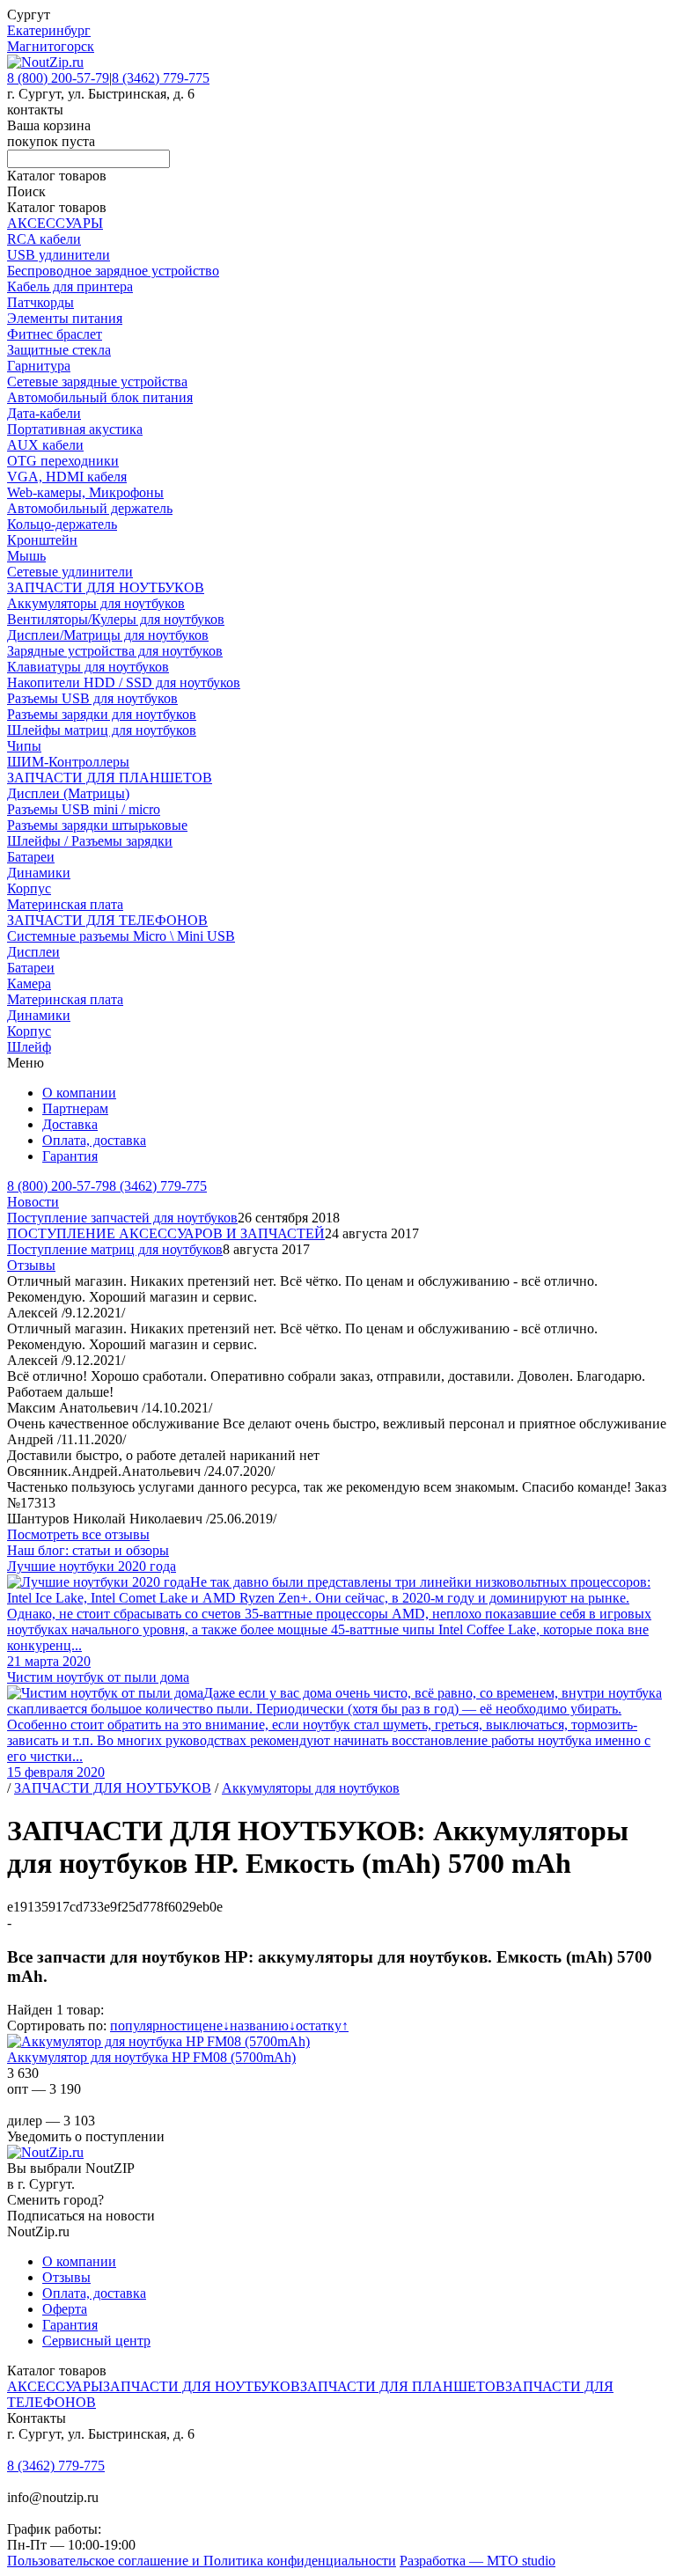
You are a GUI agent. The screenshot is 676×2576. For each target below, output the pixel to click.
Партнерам (75, 1108)
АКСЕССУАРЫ (55, 223)
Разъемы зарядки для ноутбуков (102, 714)
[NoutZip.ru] (45, 62)
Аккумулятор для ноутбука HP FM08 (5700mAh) (151, 2057)
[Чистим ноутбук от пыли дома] (105, 1693)
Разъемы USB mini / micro (84, 809)
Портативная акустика (75, 429)
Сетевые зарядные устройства (97, 382)
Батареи (31, 857)
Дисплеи (33, 952)
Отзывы (31, 1265)
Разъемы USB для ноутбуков (92, 698)
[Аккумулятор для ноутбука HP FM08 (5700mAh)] (158, 2041)
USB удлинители (59, 255)
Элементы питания (65, 318)
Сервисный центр (96, 2341)
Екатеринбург (49, 30)
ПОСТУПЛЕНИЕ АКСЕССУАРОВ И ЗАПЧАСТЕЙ (166, 1233)
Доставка (70, 1124)
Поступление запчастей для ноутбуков (122, 1218)
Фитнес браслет (55, 334)
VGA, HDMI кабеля (67, 477)
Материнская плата (65, 904)
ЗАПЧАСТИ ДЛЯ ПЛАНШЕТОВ (110, 778)
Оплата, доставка (94, 1140)
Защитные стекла (59, 350)
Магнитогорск (51, 46)
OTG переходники (63, 461)
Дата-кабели (44, 413)
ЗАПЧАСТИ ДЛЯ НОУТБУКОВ (106, 587)
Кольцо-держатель (62, 524)
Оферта (65, 2309)
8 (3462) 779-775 (161, 78)
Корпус (29, 888)
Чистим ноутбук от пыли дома (98, 1677)
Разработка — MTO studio (478, 2561)
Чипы (24, 746)
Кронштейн (42, 540)
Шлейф (29, 1047)
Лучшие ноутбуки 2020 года (92, 1566)
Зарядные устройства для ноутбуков (115, 651)
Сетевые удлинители (70, 572)
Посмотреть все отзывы (78, 1534)
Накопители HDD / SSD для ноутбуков (124, 683)
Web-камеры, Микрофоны (85, 492)
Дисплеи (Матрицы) (68, 793)
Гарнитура (39, 366)
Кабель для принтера (70, 286)
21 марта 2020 (49, 1661)
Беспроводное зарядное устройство (113, 271)
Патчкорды (40, 302)
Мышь (26, 556)
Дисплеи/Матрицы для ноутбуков (108, 635)
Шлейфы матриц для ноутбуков (102, 730)
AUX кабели (45, 445)
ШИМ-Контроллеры (68, 762)
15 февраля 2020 (56, 1772)
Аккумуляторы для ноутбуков (96, 603)
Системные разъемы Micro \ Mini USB (121, 936)
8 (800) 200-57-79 (58, 78)
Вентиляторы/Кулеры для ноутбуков (116, 619)
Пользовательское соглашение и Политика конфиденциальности (202, 2561)
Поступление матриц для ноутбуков (115, 1249)
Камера (29, 983)
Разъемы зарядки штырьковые (97, 825)
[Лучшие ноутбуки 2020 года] (99, 1582)
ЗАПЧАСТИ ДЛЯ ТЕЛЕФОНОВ (107, 920)
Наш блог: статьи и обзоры (88, 1550)
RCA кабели (44, 239)
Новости (33, 1202)
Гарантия (70, 1156)
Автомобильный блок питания (100, 397)
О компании (79, 1093)
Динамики (39, 873)
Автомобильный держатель (90, 508)
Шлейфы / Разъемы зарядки (90, 841)
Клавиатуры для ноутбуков (88, 667)
